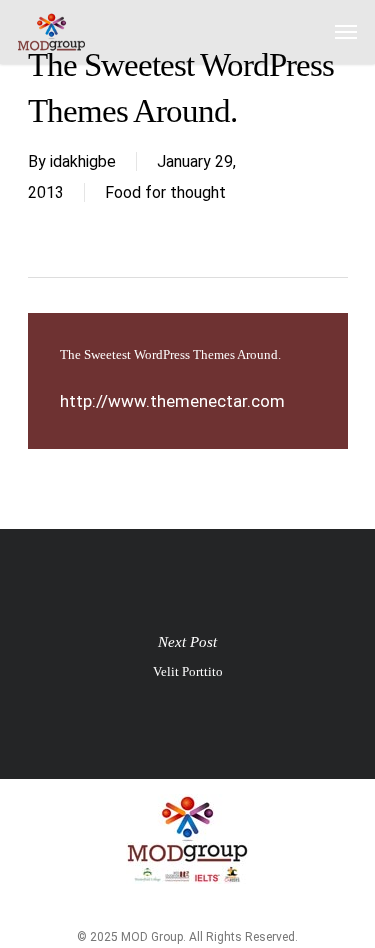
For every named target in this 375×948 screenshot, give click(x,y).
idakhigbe (83, 161)
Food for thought (165, 192)
